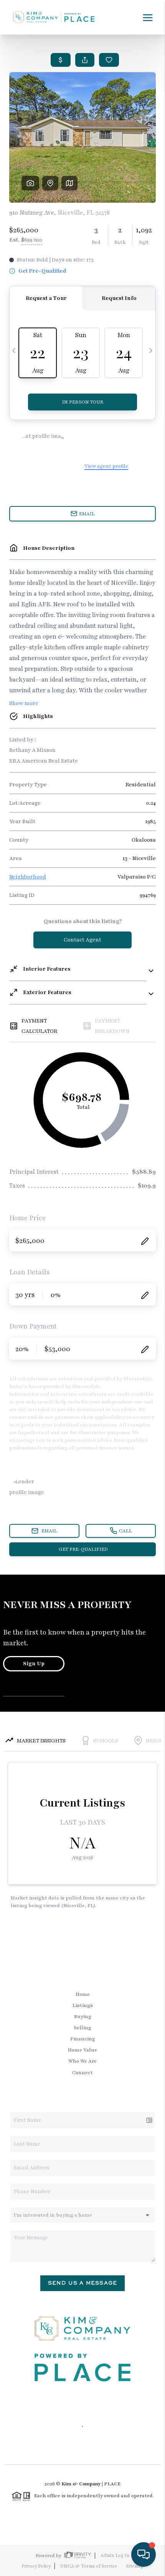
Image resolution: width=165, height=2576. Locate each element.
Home (83, 1994)
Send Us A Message (82, 2283)
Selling (82, 2028)
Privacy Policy (36, 2566)
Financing (83, 2039)
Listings (83, 2005)
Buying (83, 2017)
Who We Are (82, 2061)
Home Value (82, 2050)
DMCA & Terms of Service (89, 2566)
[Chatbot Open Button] (144, 2554)
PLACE (112, 2484)
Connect (82, 2073)
